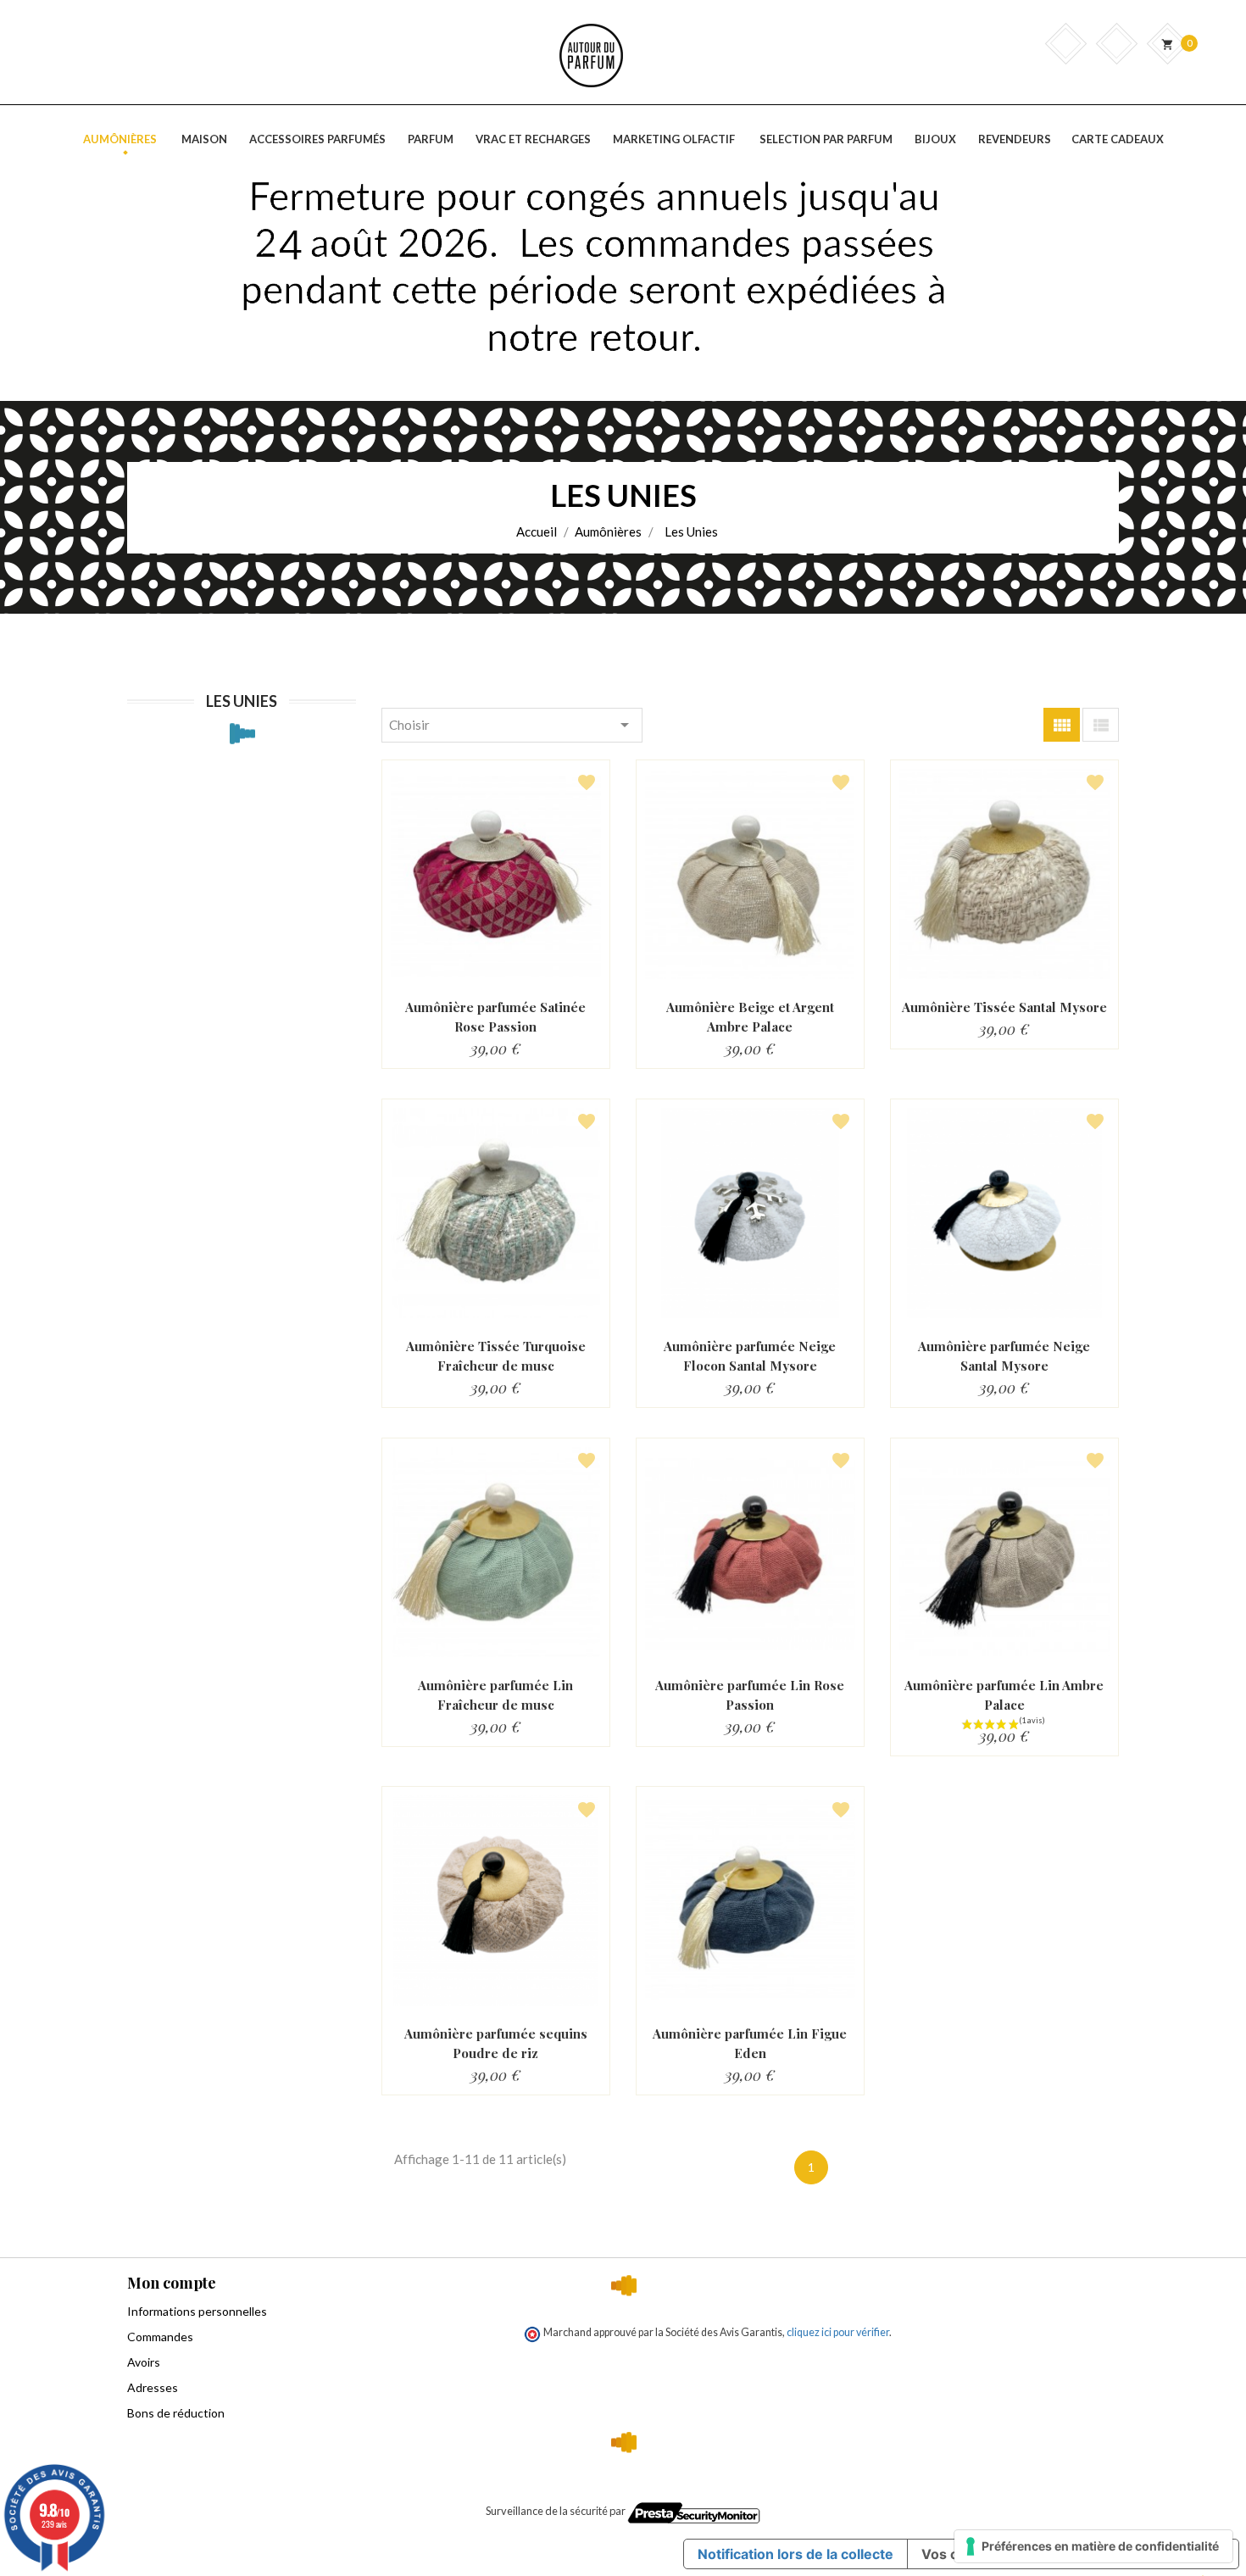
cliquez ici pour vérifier (838, 2332)
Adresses (153, 2387)
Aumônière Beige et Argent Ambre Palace (750, 1017)
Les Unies (242, 701)
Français (1106, 176)
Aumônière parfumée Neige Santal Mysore (1004, 1356)
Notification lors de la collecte (795, 2554)
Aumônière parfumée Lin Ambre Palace (1004, 1695)
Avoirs (144, 2362)
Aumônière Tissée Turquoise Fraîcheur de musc (496, 1356)
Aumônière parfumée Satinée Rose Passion (495, 1017)
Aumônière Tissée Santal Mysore (1004, 1007)
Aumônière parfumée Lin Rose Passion (750, 1695)
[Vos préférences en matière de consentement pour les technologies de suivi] (1093, 2546)
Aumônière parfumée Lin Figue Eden (750, 2043)
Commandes (160, 2337)
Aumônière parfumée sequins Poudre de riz (496, 2043)
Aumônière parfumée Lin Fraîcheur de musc (495, 1695)
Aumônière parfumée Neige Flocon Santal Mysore (750, 1356)
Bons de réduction (176, 2413)
